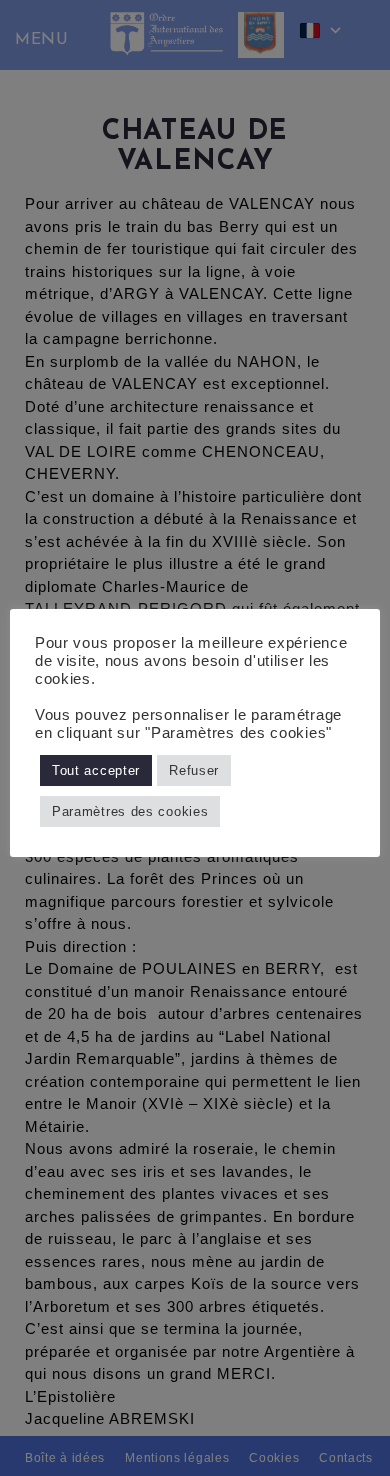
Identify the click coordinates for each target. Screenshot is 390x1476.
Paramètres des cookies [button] (130, 811)
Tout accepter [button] (96, 770)
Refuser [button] (194, 770)
